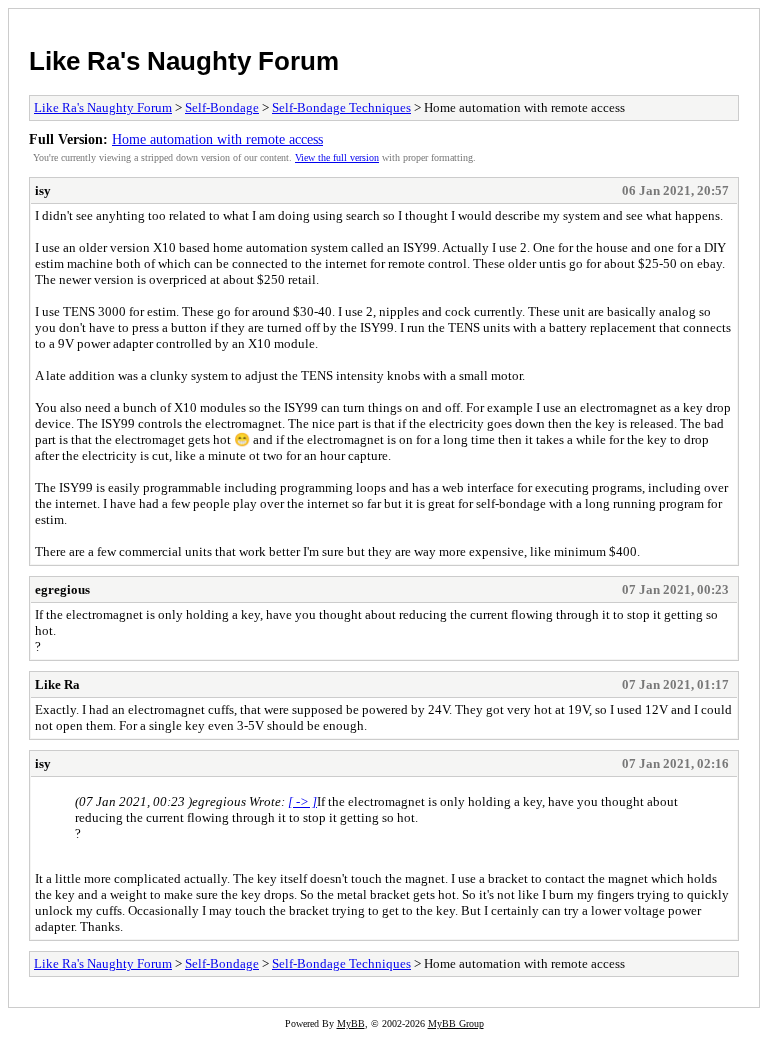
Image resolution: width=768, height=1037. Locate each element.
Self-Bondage (222, 107)
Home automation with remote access (217, 139)
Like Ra (57, 684)
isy (43, 190)
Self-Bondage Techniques (341, 107)
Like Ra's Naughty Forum (184, 61)
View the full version (337, 157)
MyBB (351, 1023)
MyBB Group (456, 1023)
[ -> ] (302, 801)
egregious (62, 589)
